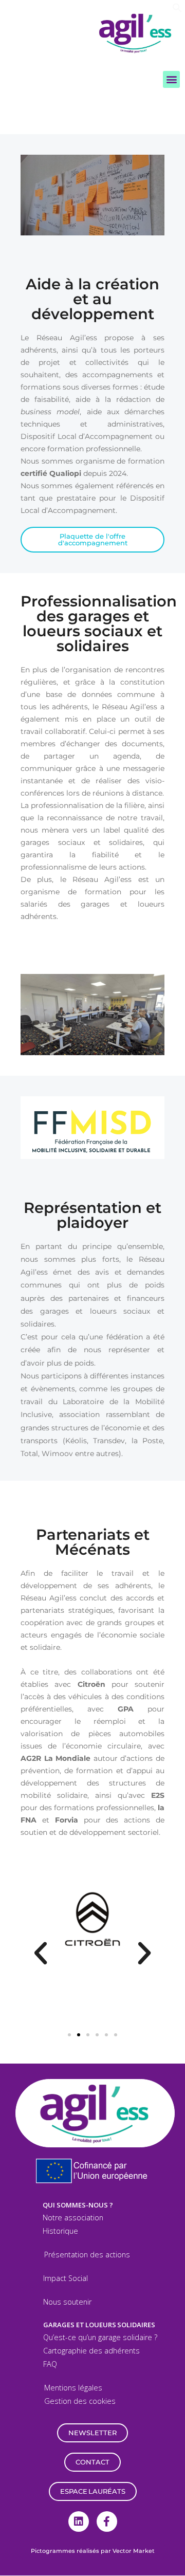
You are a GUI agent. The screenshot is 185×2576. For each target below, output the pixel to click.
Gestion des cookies (80, 2401)
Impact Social (66, 2278)
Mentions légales (73, 2388)
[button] (177, 10)
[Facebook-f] (107, 2522)
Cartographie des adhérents (91, 2351)
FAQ (50, 2364)
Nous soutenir (67, 2302)
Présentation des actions (87, 2255)
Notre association (73, 2218)
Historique (60, 2231)
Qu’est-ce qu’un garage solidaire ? (100, 2337)
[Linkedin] (79, 2522)
